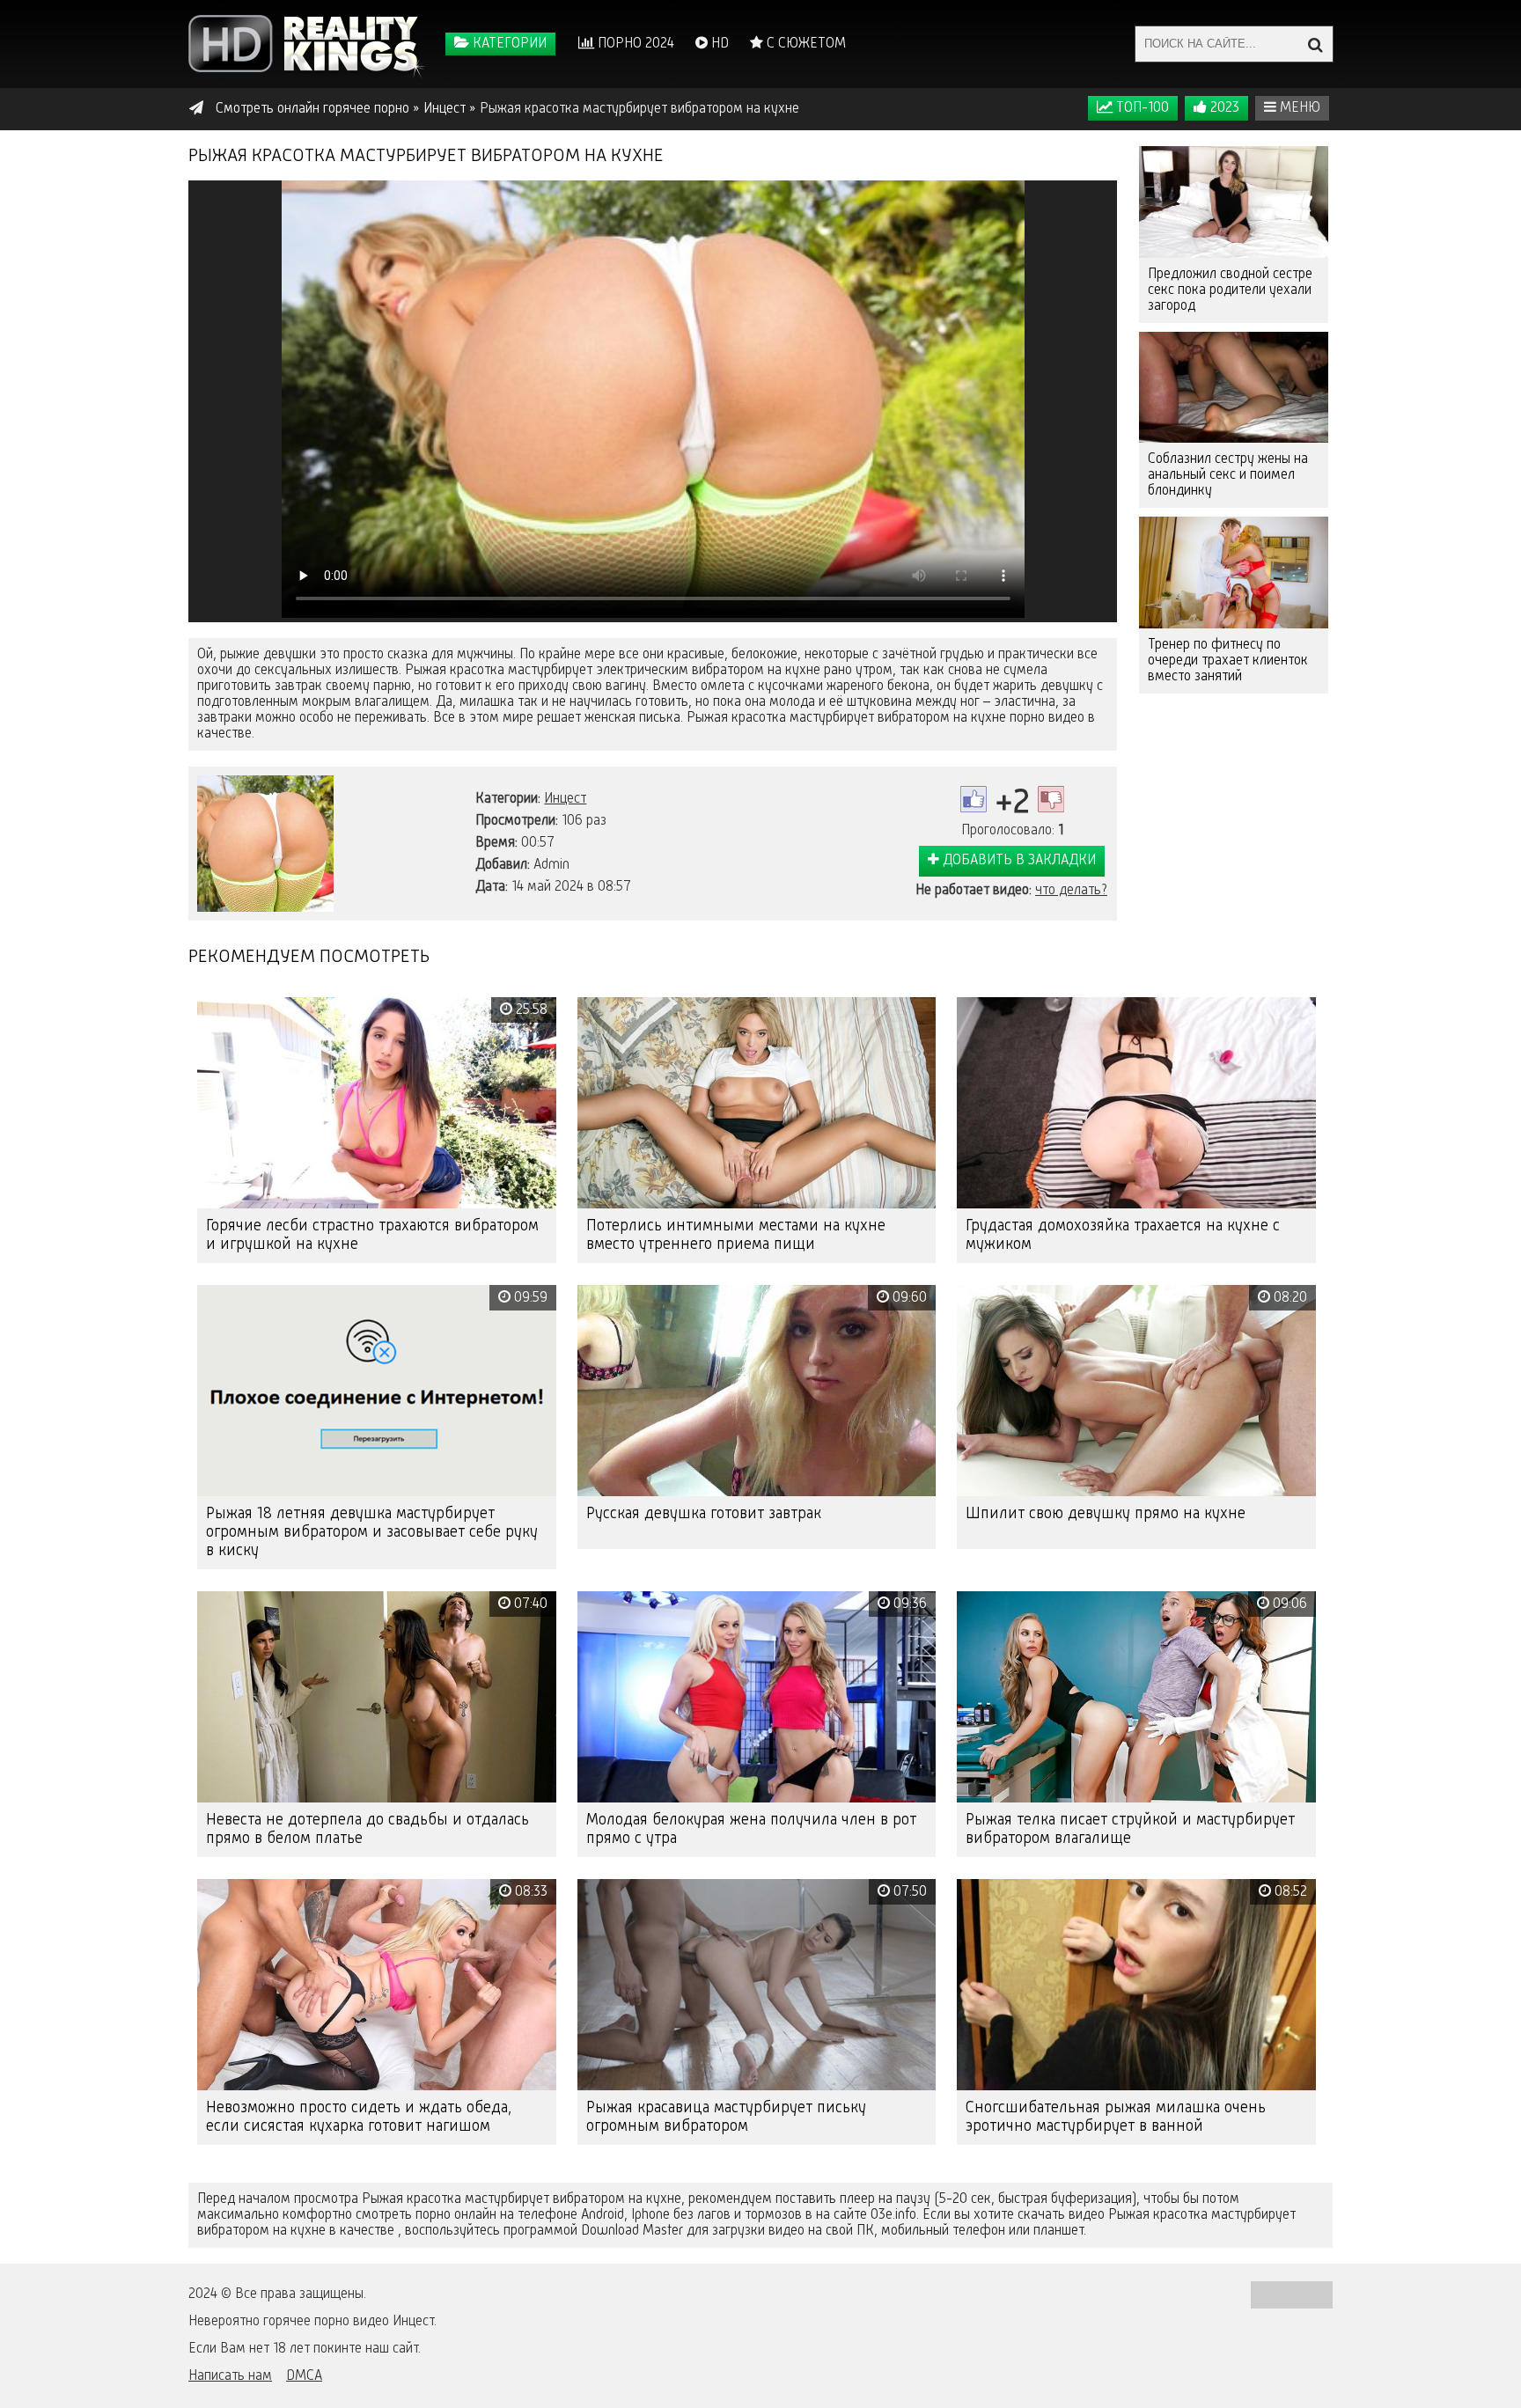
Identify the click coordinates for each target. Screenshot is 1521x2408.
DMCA (304, 2376)
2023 (1223, 108)
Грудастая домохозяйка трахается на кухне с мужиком (1123, 1235)
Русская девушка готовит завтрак (704, 1514)
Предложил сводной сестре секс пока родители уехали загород (1230, 290)
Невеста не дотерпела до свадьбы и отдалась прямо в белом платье (367, 1829)
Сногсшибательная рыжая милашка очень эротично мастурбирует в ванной (1116, 2117)
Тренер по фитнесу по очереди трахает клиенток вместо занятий (1228, 661)
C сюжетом (805, 44)
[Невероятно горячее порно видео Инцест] (307, 44)
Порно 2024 (634, 44)
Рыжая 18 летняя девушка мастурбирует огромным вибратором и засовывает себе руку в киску (372, 1532)
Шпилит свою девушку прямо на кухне (1106, 1514)
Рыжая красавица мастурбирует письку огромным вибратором (726, 2117)
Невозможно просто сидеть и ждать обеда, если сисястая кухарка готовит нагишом (359, 2117)
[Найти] (1315, 44)
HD (718, 44)
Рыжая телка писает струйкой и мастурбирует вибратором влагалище (1130, 1829)
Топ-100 (1141, 108)
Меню (1298, 108)
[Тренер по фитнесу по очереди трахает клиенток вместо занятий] (1234, 573)
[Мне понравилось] (974, 799)
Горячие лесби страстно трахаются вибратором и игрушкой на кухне (372, 1235)
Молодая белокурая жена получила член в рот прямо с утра (751, 1829)
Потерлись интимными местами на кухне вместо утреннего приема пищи (736, 1235)
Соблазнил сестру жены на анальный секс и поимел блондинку (1228, 475)
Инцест (565, 799)
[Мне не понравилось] (1051, 799)
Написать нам (230, 2376)
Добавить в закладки (1018, 861)
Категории (508, 44)
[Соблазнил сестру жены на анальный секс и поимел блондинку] (1234, 388)
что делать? (1071, 891)
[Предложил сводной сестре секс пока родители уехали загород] (1234, 202)
